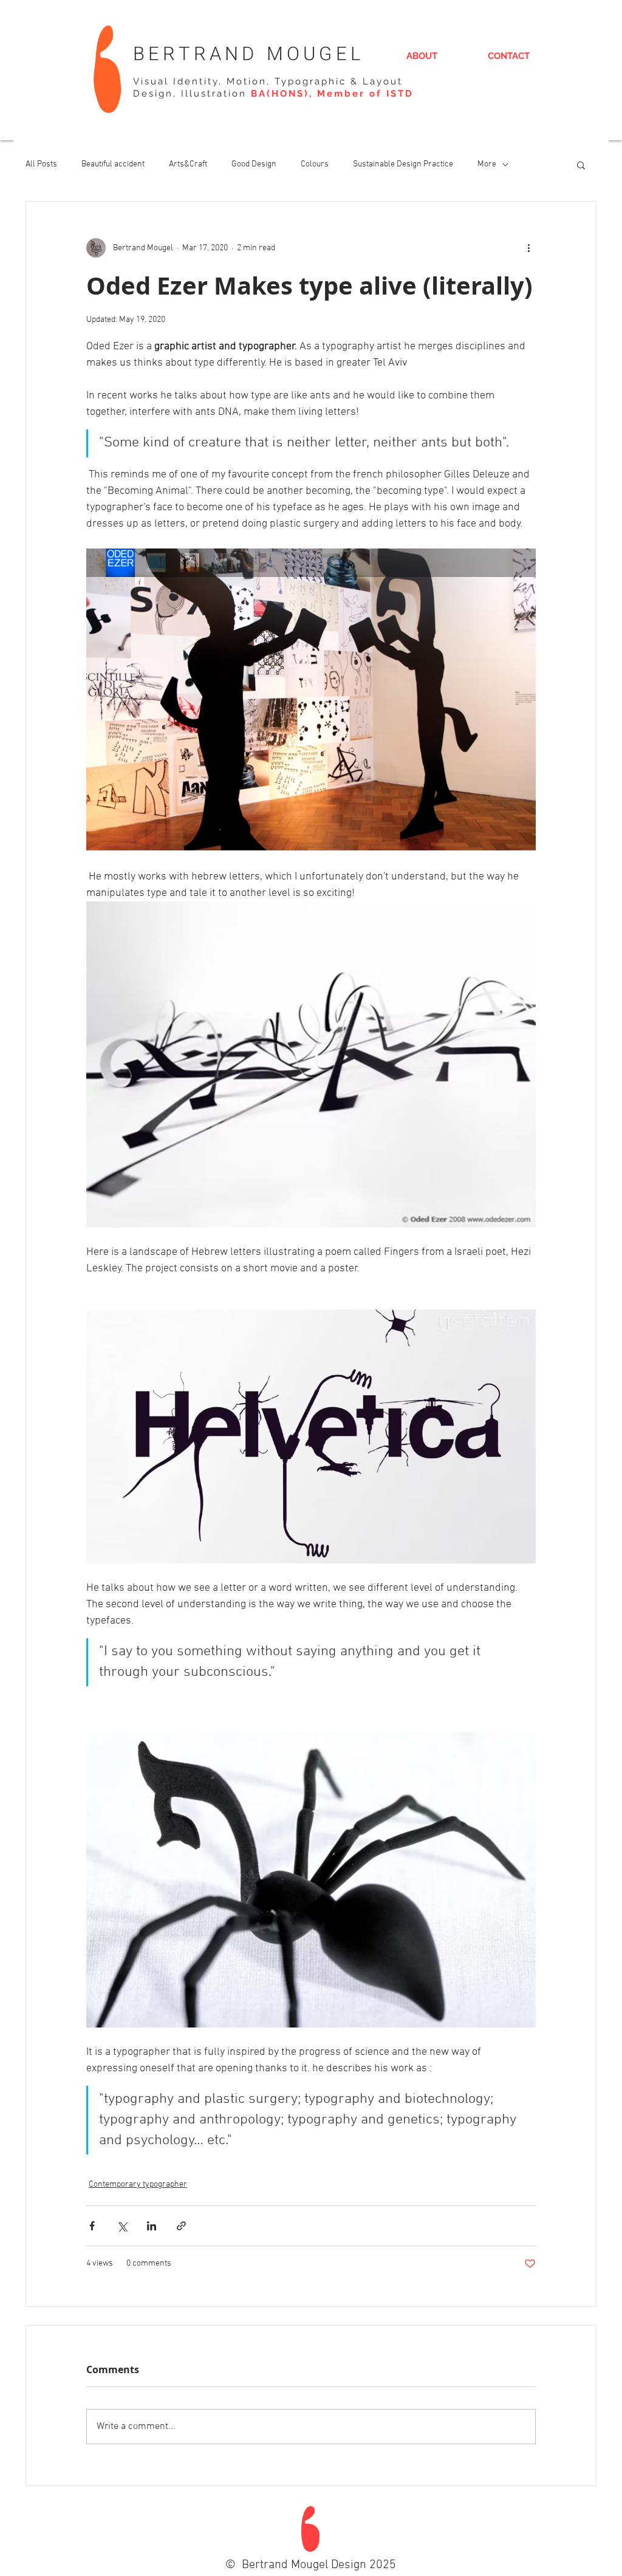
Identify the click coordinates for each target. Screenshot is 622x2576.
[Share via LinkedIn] (152, 2226)
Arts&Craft (188, 164)
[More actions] (528, 248)
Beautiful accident (113, 164)
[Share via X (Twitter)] (122, 2226)
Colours (315, 164)
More (487, 164)
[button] (581, 165)
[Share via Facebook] (92, 2226)
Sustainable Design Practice (403, 164)
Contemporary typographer (138, 2185)
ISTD (400, 94)
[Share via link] (181, 2226)
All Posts (41, 164)
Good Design (254, 164)
